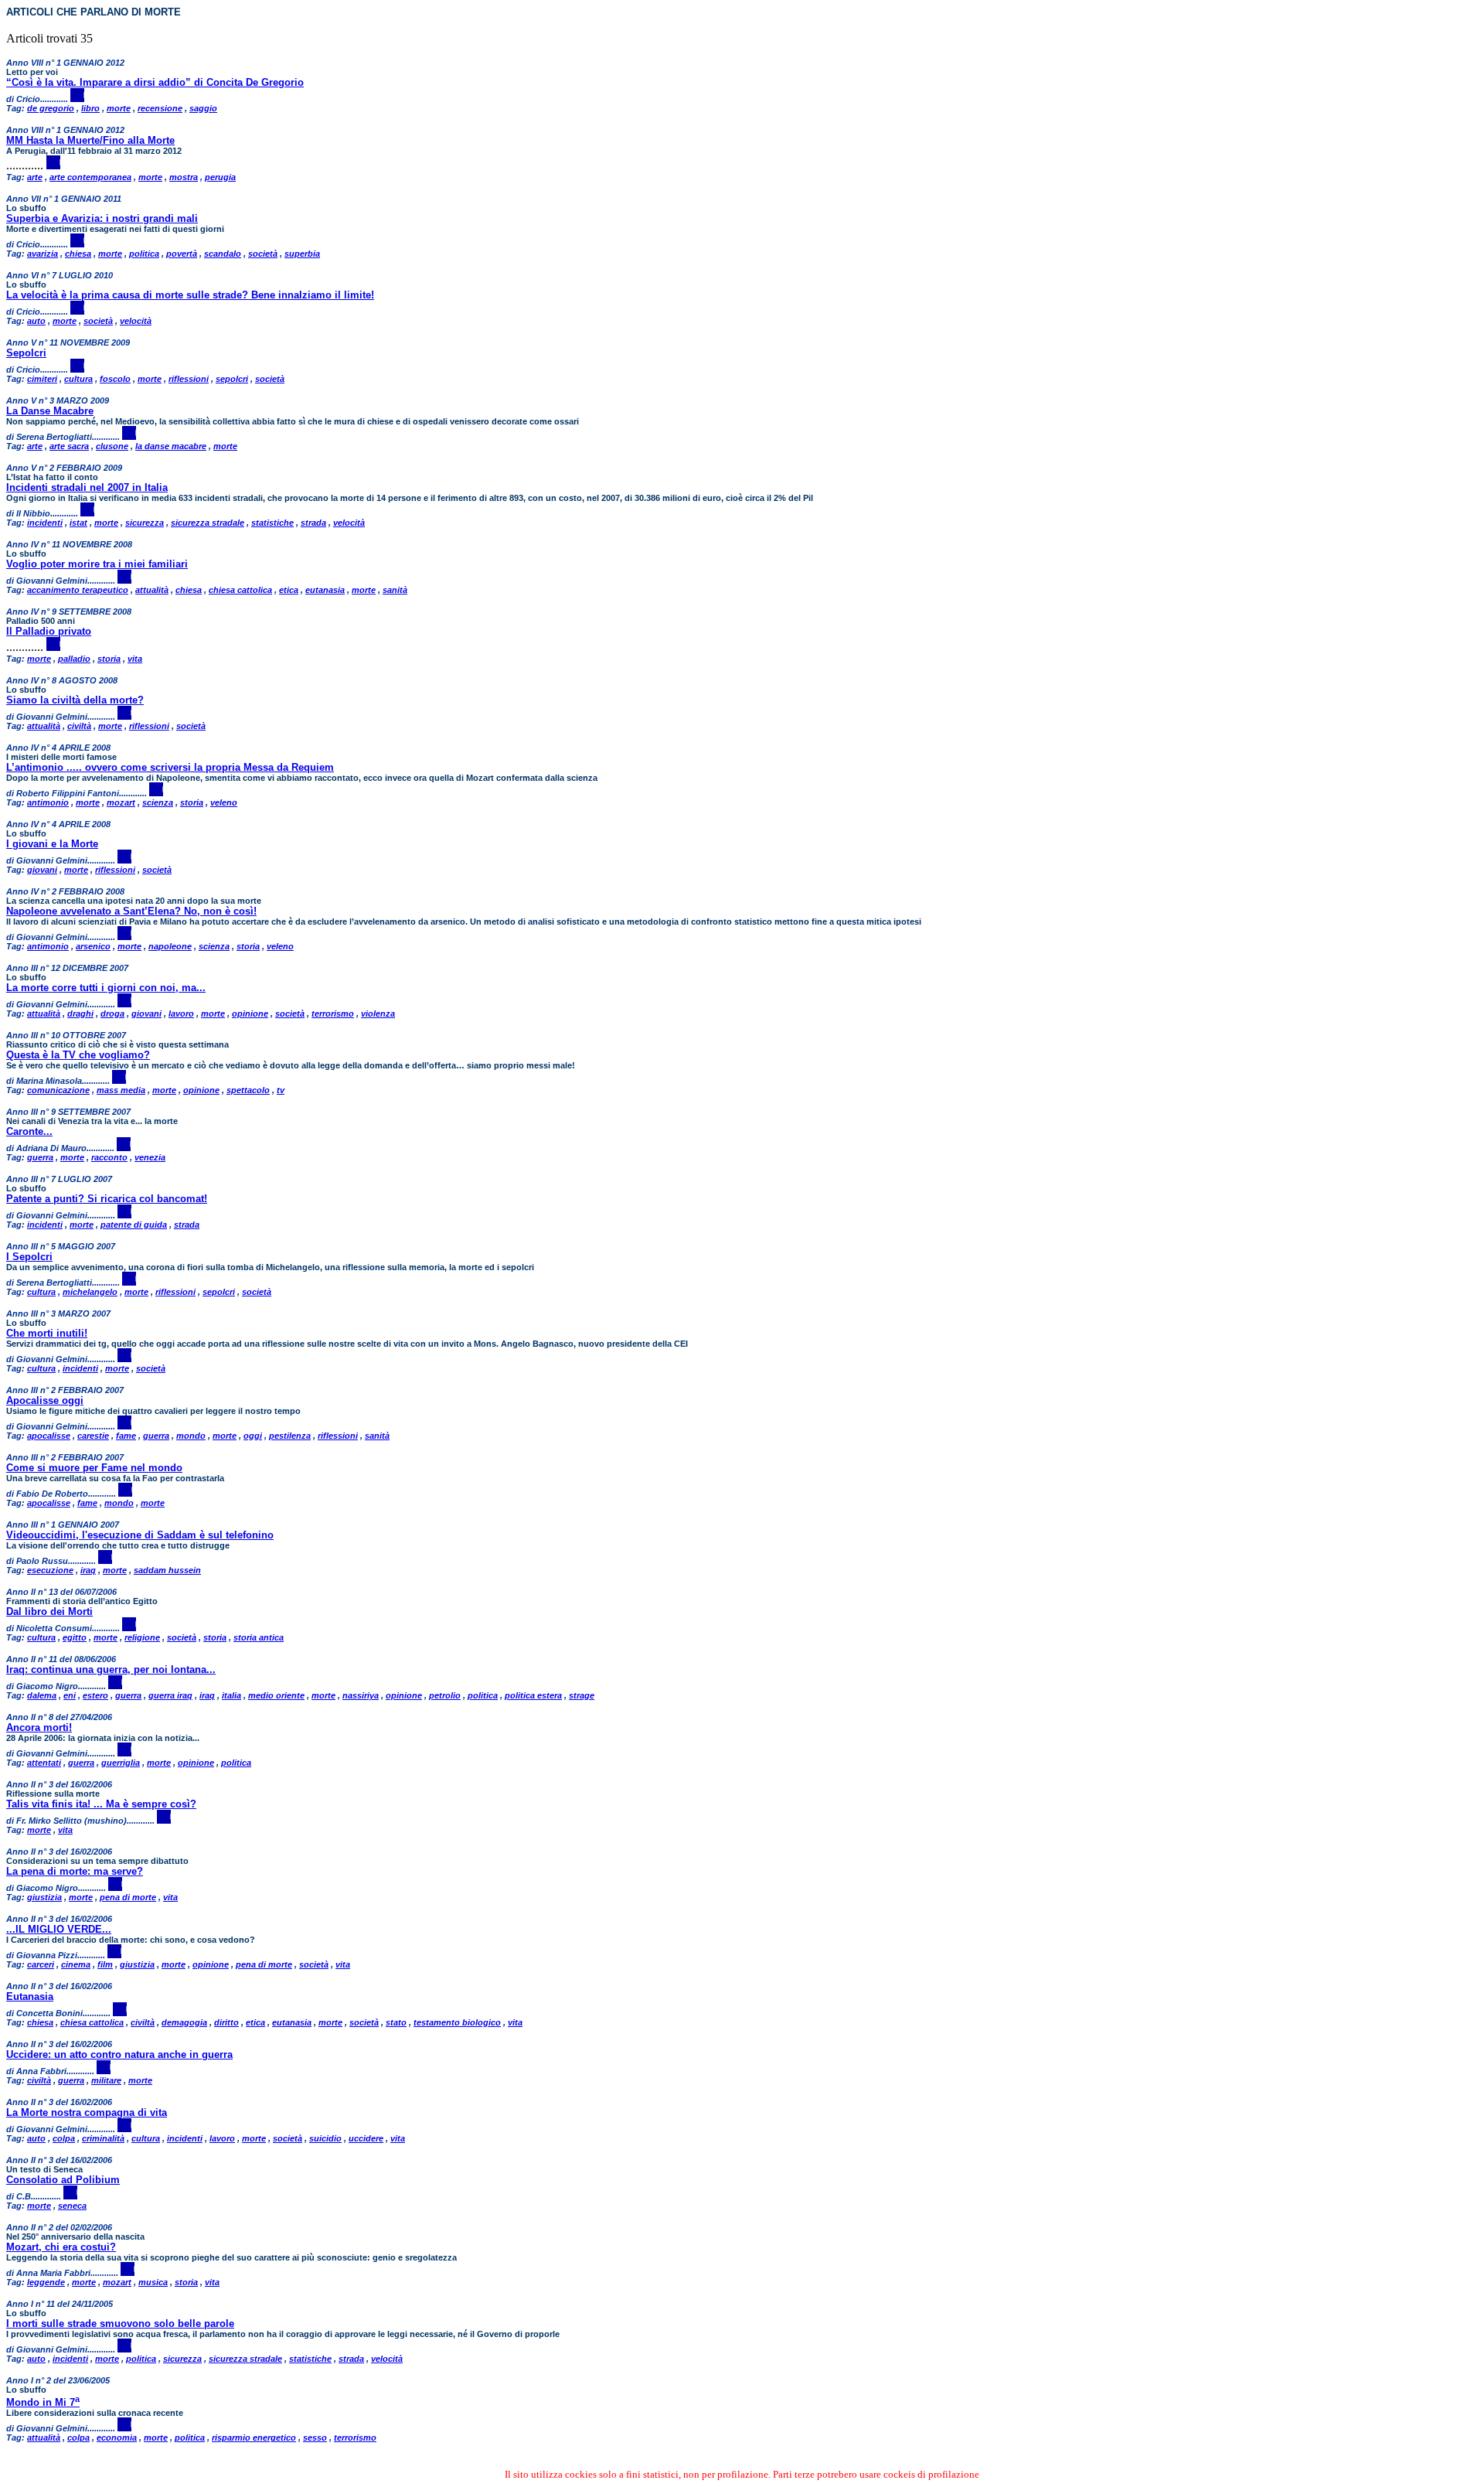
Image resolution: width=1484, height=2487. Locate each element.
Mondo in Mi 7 (43, 2402)
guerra (40, 1157)
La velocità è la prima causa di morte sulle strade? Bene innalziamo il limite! (190, 295)
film (105, 1964)
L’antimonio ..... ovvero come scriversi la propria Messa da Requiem (170, 767)
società (263, 254)
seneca (72, 2206)
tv (281, 1090)
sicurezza (145, 523)
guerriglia (121, 1763)
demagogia (184, 2022)
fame (126, 1436)
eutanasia (325, 590)
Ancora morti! (39, 1727)
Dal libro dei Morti (49, 1611)
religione (142, 1637)
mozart (121, 802)
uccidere (366, 2138)
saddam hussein (167, 1570)
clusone (112, 446)
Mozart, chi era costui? (61, 2247)
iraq (88, 1570)
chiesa (78, 254)
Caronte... (29, 1131)
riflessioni (189, 379)
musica (153, 2282)
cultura (78, 379)
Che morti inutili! (47, 1333)
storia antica (259, 1637)
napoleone (170, 946)
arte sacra (69, 446)
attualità (152, 590)
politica (144, 254)
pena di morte (128, 1897)
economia (117, 2438)
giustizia (44, 1897)
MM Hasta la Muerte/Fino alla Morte (90, 140)
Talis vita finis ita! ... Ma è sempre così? (101, 1804)
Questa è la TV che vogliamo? (78, 1055)
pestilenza (290, 1436)
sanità (395, 590)
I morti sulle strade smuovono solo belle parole (120, 2323)
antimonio (48, 802)
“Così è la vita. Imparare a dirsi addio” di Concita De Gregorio (155, 82)
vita (135, 659)
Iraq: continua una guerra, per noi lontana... (111, 1669)
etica (289, 590)
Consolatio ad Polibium (63, 2180)
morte (119, 108)
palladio (74, 659)
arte (35, 177)
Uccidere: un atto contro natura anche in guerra (119, 2054)
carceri (41, 1964)
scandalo (223, 254)
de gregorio (51, 108)
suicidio (325, 2138)
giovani (42, 870)
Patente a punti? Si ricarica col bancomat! (107, 1199)
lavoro (181, 1014)
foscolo (115, 379)
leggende (46, 2282)
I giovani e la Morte (52, 844)
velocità (136, 321)
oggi (253, 1436)
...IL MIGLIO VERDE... (59, 1929)
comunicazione (58, 1090)
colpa (64, 2138)
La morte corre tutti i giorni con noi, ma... (106, 988)
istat (78, 523)
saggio (203, 108)
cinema (76, 1964)
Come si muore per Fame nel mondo (94, 1468)
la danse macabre (171, 446)
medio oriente (276, 1695)
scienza (158, 802)
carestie (93, 1436)
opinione (250, 1014)
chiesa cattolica (240, 590)
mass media (121, 1090)
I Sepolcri (29, 1257)
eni (70, 1695)
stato (396, 2022)
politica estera (533, 1695)
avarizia (43, 254)
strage (582, 1695)
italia (231, 1695)
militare (106, 2080)
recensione (160, 108)
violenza (378, 1014)
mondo (191, 1436)
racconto (109, 1157)
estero (95, 1695)
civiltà (79, 726)
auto (36, 321)
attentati (44, 1763)
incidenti (45, 523)
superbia (302, 254)
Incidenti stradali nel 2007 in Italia (87, 487)
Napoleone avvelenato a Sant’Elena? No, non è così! (131, 911)
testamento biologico (457, 2022)
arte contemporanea (90, 177)
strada (313, 523)
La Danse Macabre (50, 411)
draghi (80, 1014)
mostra (184, 177)
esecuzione (50, 1570)
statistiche (272, 523)
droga (112, 1014)
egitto (75, 1637)
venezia (150, 1157)
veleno (224, 802)
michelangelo (90, 1292)
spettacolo (248, 1090)
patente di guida (134, 1225)
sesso (315, 2438)
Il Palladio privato (49, 631)
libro (90, 108)
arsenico (93, 946)
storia (109, 659)
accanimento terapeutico (78, 590)
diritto (226, 2022)
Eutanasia (30, 1996)
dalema (42, 1695)
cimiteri (42, 379)
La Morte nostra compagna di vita (87, 2112)
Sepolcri (26, 353)
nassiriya (361, 1695)
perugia (220, 177)
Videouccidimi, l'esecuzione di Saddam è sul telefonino (140, 1535)
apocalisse (49, 1436)
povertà (182, 254)
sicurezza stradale (208, 523)
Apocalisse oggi (45, 1400)
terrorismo (333, 1014)
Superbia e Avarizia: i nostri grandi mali (102, 218)
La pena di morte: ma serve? (75, 1871)
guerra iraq (170, 1695)
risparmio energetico (254, 2438)
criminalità (103, 2138)
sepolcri (232, 379)
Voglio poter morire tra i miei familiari (97, 564)
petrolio (445, 1695)
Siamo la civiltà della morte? (75, 700)
